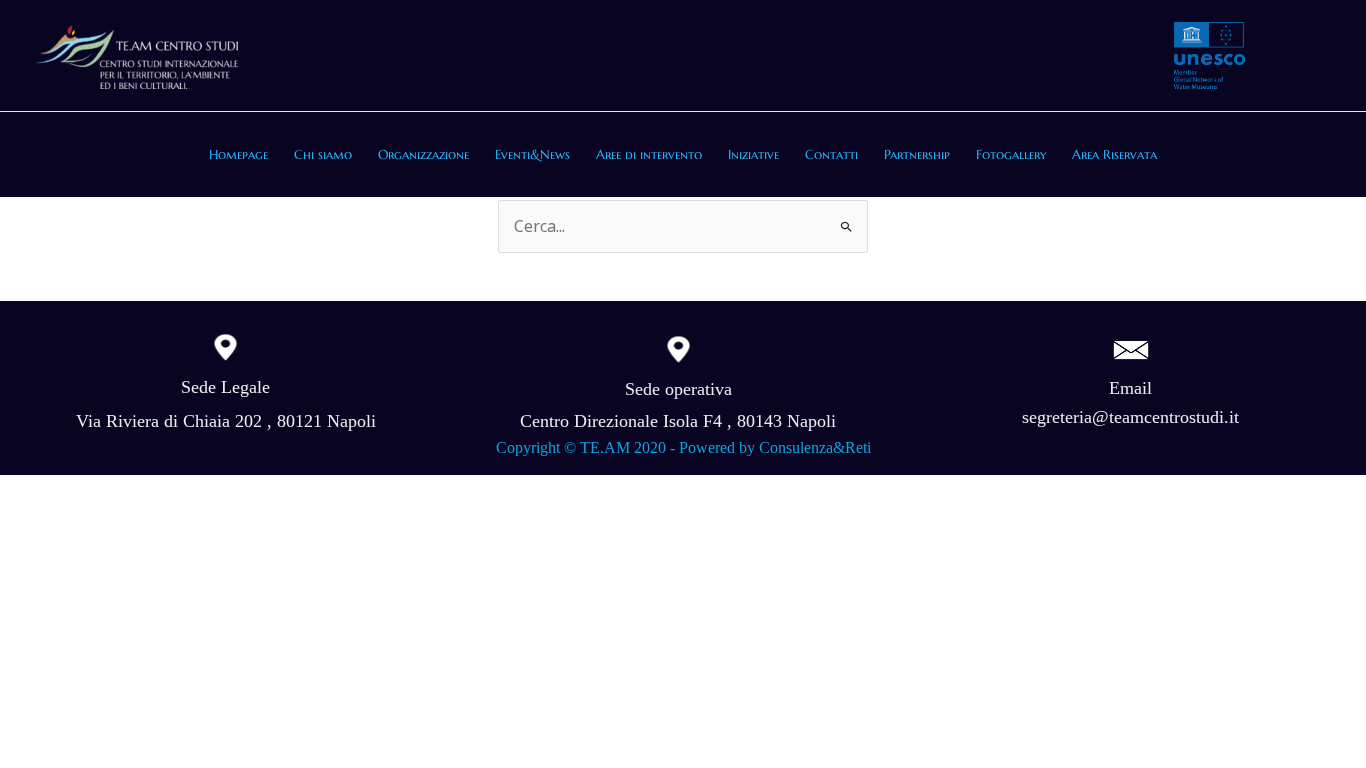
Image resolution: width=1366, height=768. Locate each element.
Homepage (238, 154)
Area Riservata (1114, 154)
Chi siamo (323, 154)
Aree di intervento (649, 154)
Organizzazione (423, 154)
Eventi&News (532, 154)
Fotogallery (1011, 154)
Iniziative (753, 154)
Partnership (917, 154)
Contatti (831, 154)
